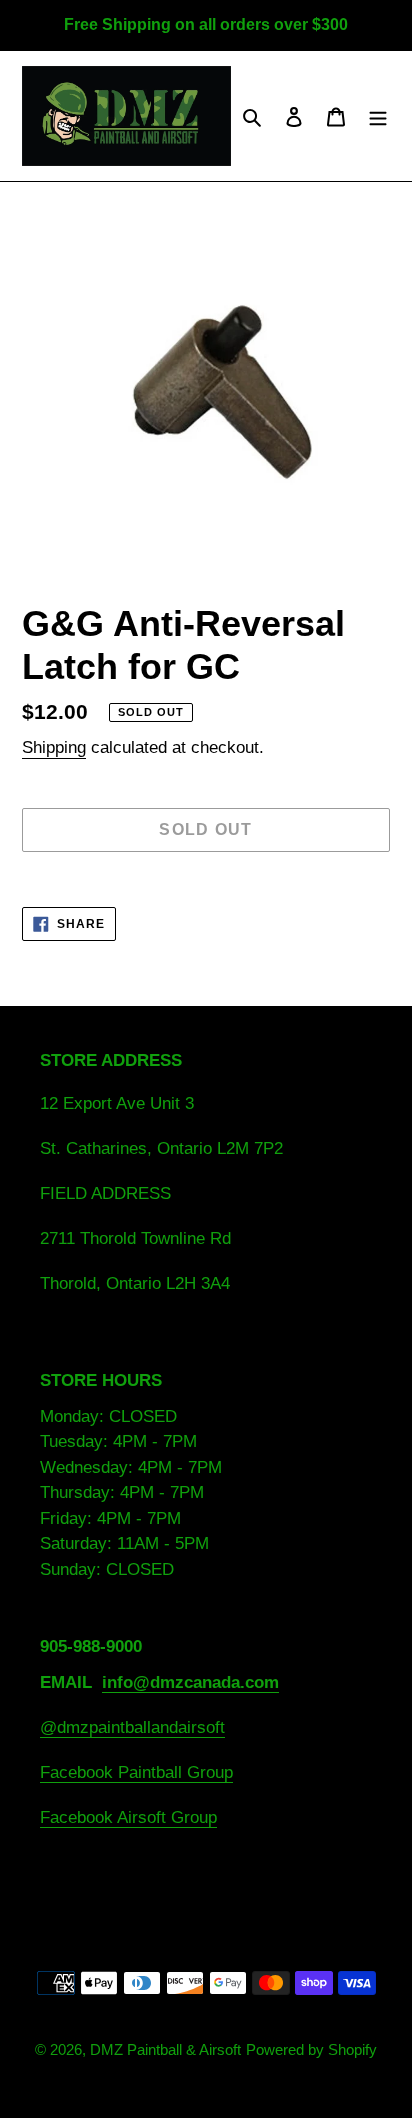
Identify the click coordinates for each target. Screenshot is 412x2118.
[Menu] (378, 116)
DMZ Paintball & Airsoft (165, 2049)
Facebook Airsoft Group (128, 1817)
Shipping (54, 747)
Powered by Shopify (311, 2049)
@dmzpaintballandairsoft (132, 1727)
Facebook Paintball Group (136, 1772)
